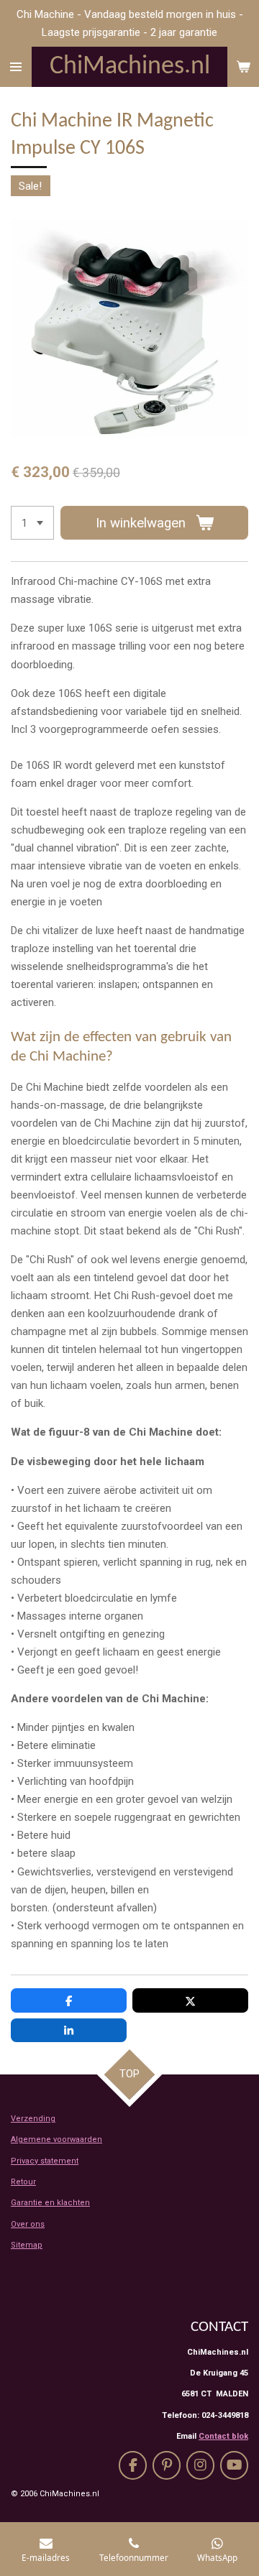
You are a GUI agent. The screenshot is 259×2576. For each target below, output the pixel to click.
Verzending (33, 2119)
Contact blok (223, 2436)
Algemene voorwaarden (56, 2139)
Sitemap (27, 2245)
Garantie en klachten (50, 2203)
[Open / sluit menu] (16, 67)
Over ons (28, 2224)
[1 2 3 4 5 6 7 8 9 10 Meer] (32, 523)
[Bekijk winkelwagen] (243, 67)
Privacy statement (45, 2161)
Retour (23, 2182)
